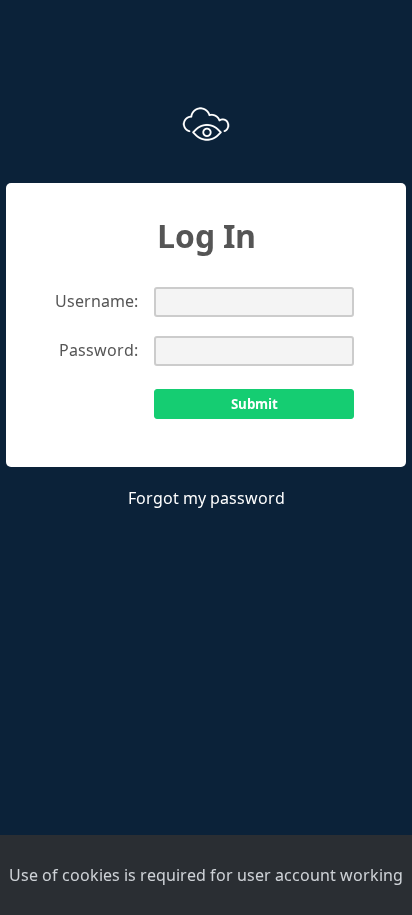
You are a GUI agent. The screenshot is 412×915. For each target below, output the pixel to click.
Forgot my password (206, 498)
